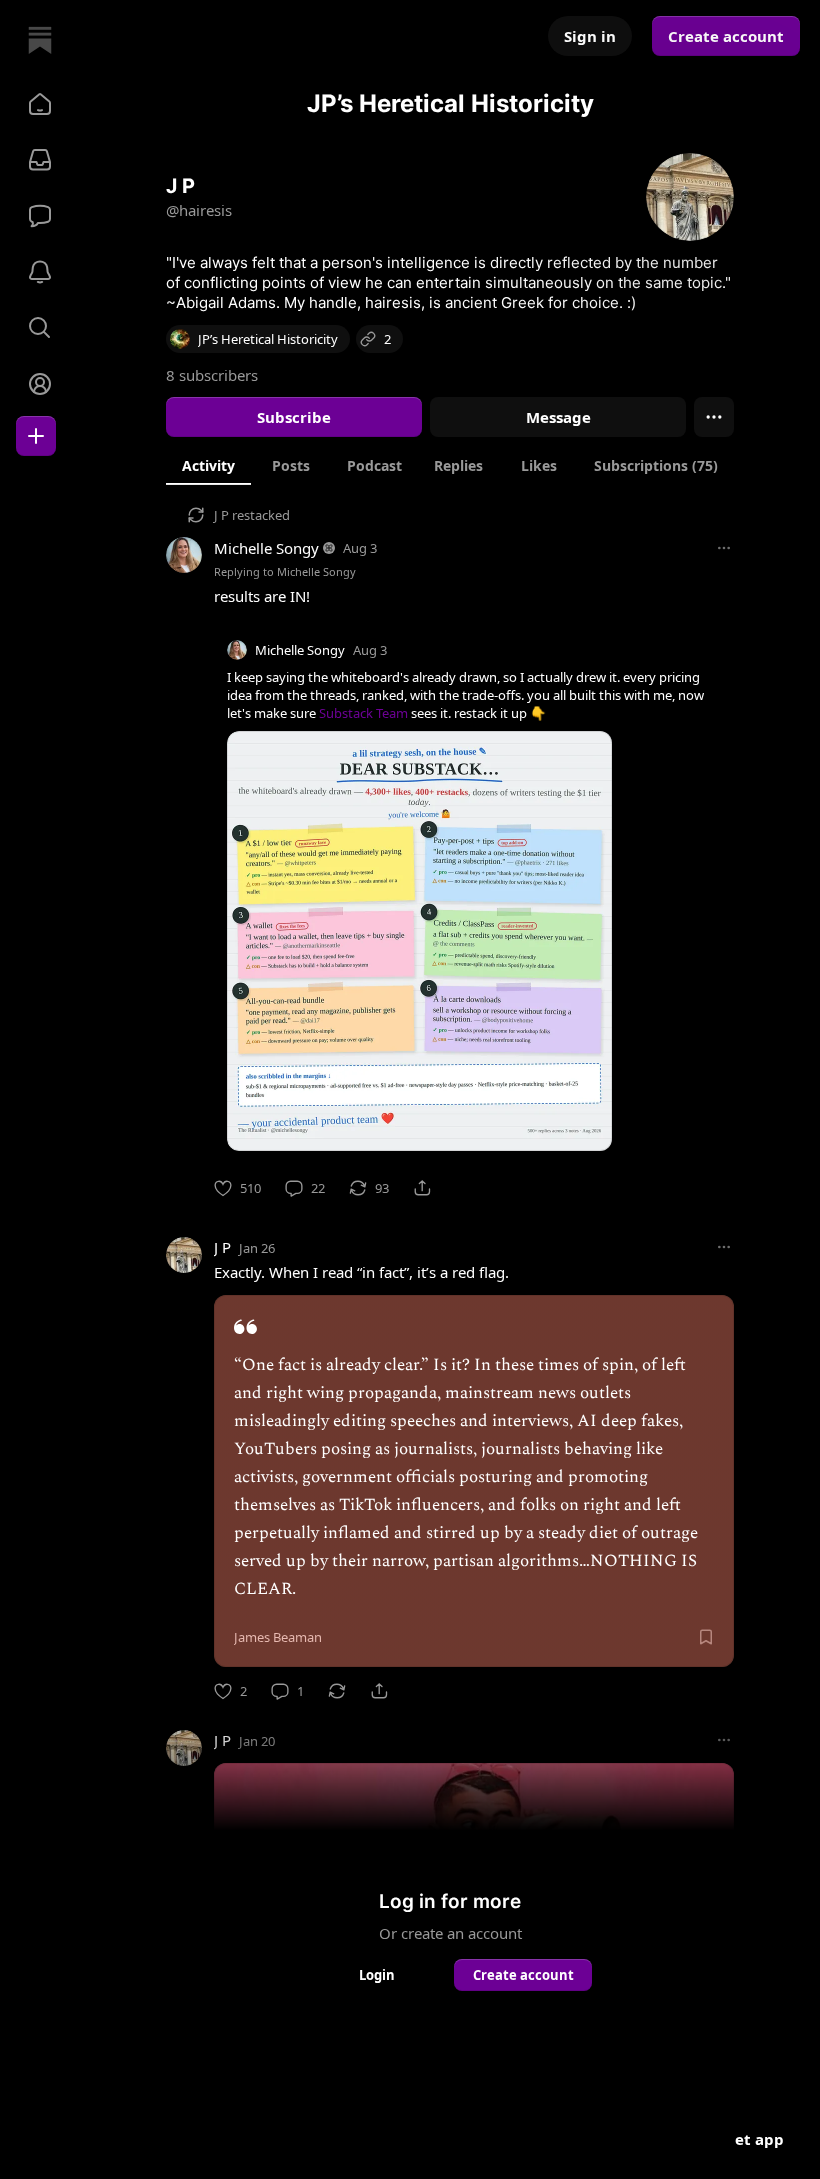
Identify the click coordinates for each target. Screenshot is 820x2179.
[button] (40, 104)
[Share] (422, 1188)
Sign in (590, 36)
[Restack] (337, 1691)
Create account (726, 36)
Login (377, 1975)
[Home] (40, 40)
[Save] (706, 1637)
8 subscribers (212, 375)
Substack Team (363, 713)
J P (221, 515)
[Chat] (40, 216)
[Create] (36, 436)
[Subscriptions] (40, 160)
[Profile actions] (714, 417)
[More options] (724, 548)
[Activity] (40, 272)
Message (558, 417)
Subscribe (294, 417)
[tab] (208, 465)
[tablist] (450, 465)
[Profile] (40, 384)
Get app (754, 2139)
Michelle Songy (266, 548)
